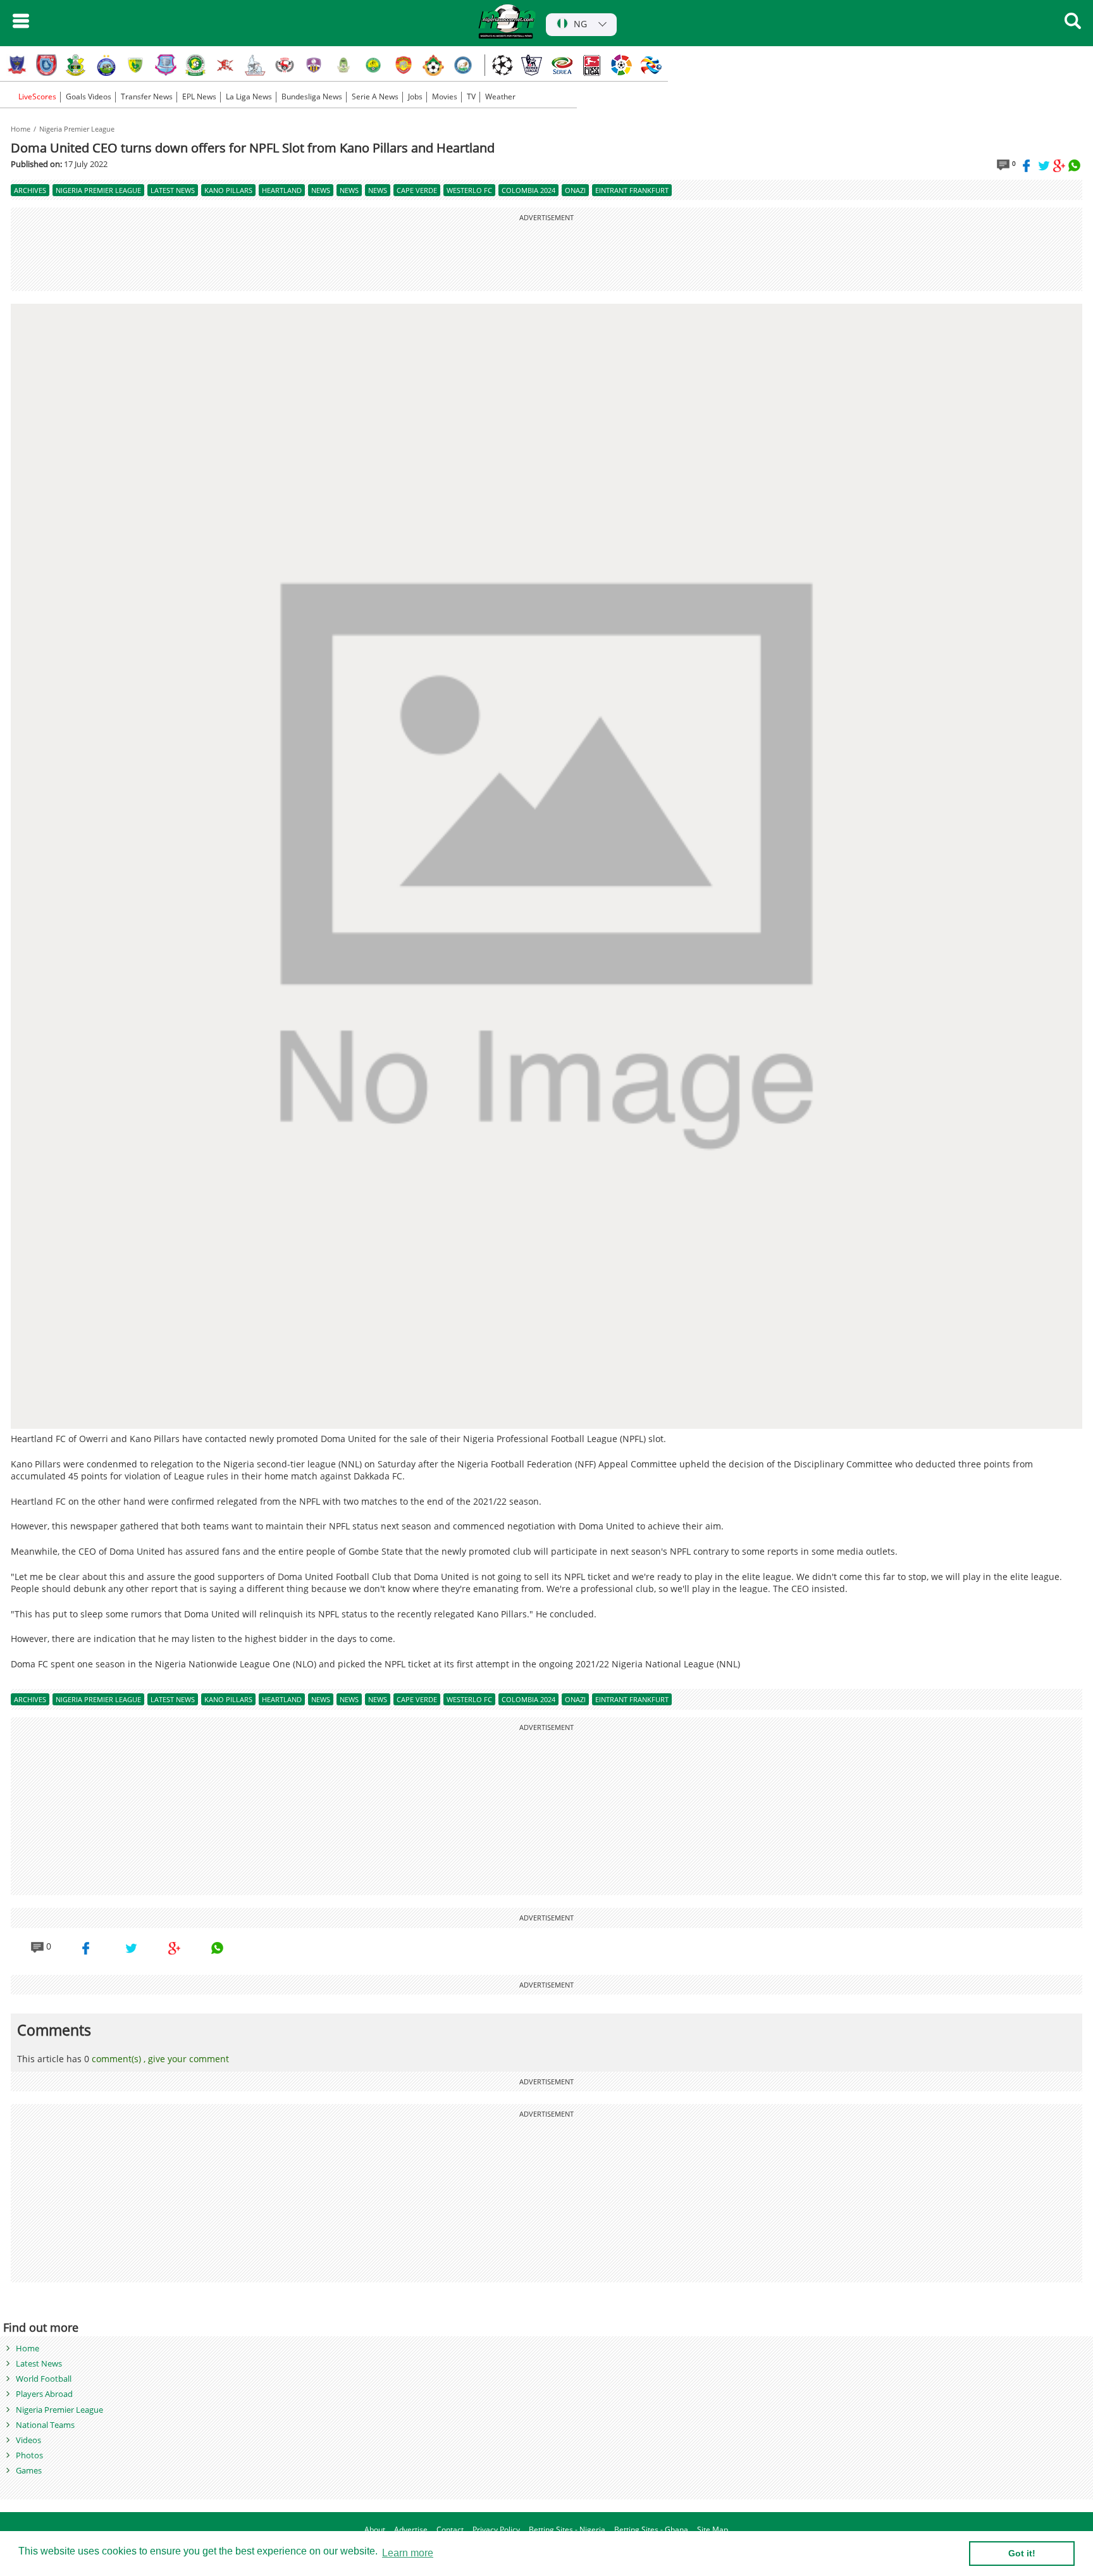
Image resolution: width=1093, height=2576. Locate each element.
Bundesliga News (312, 97)
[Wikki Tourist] (404, 65)
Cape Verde (417, 190)
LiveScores (36, 97)
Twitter (1044, 166)
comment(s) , (120, 2059)
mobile (21, 21)
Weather (500, 97)
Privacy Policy (496, 2530)
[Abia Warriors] (225, 65)
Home (22, 129)
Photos (29, 2455)
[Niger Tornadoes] (166, 65)
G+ (1059, 166)
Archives (30, 190)
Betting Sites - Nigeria (567, 2530)
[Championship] (532, 65)
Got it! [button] (1022, 2553)
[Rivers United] (255, 65)
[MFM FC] (314, 65)
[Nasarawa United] (344, 65)
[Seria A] (562, 65)
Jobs (415, 97)
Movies (445, 97)
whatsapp (1075, 166)
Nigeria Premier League (77, 129)
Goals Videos (89, 97)
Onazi (575, 190)
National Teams (45, 2425)
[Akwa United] (47, 65)
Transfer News (147, 97)
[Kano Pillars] (77, 65)
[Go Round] (463, 65)
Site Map (713, 2530)
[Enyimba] (106, 65)
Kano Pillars (228, 190)
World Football (44, 2379)
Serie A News (375, 97)
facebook (1029, 166)
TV (471, 97)
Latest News (173, 190)
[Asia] (651, 65)
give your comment (188, 2059)
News (321, 190)
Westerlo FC (469, 190)
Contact (450, 2530)
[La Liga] (621, 65)
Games (29, 2470)
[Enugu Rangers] (285, 65)
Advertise (411, 2530)
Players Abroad (44, 2394)
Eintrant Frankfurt (632, 190)
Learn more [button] (408, 2553)
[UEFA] (502, 65)
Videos (28, 2440)
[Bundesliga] (591, 65)
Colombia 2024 (528, 190)
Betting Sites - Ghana (651, 2530)
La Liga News (249, 97)
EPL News (199, 97)
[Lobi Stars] (17, 65)
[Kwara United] (433, 65)
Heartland (282, 190)
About (375, 2530)
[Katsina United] (195, 65)
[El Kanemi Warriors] (374, 65)
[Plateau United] (136, 65)
